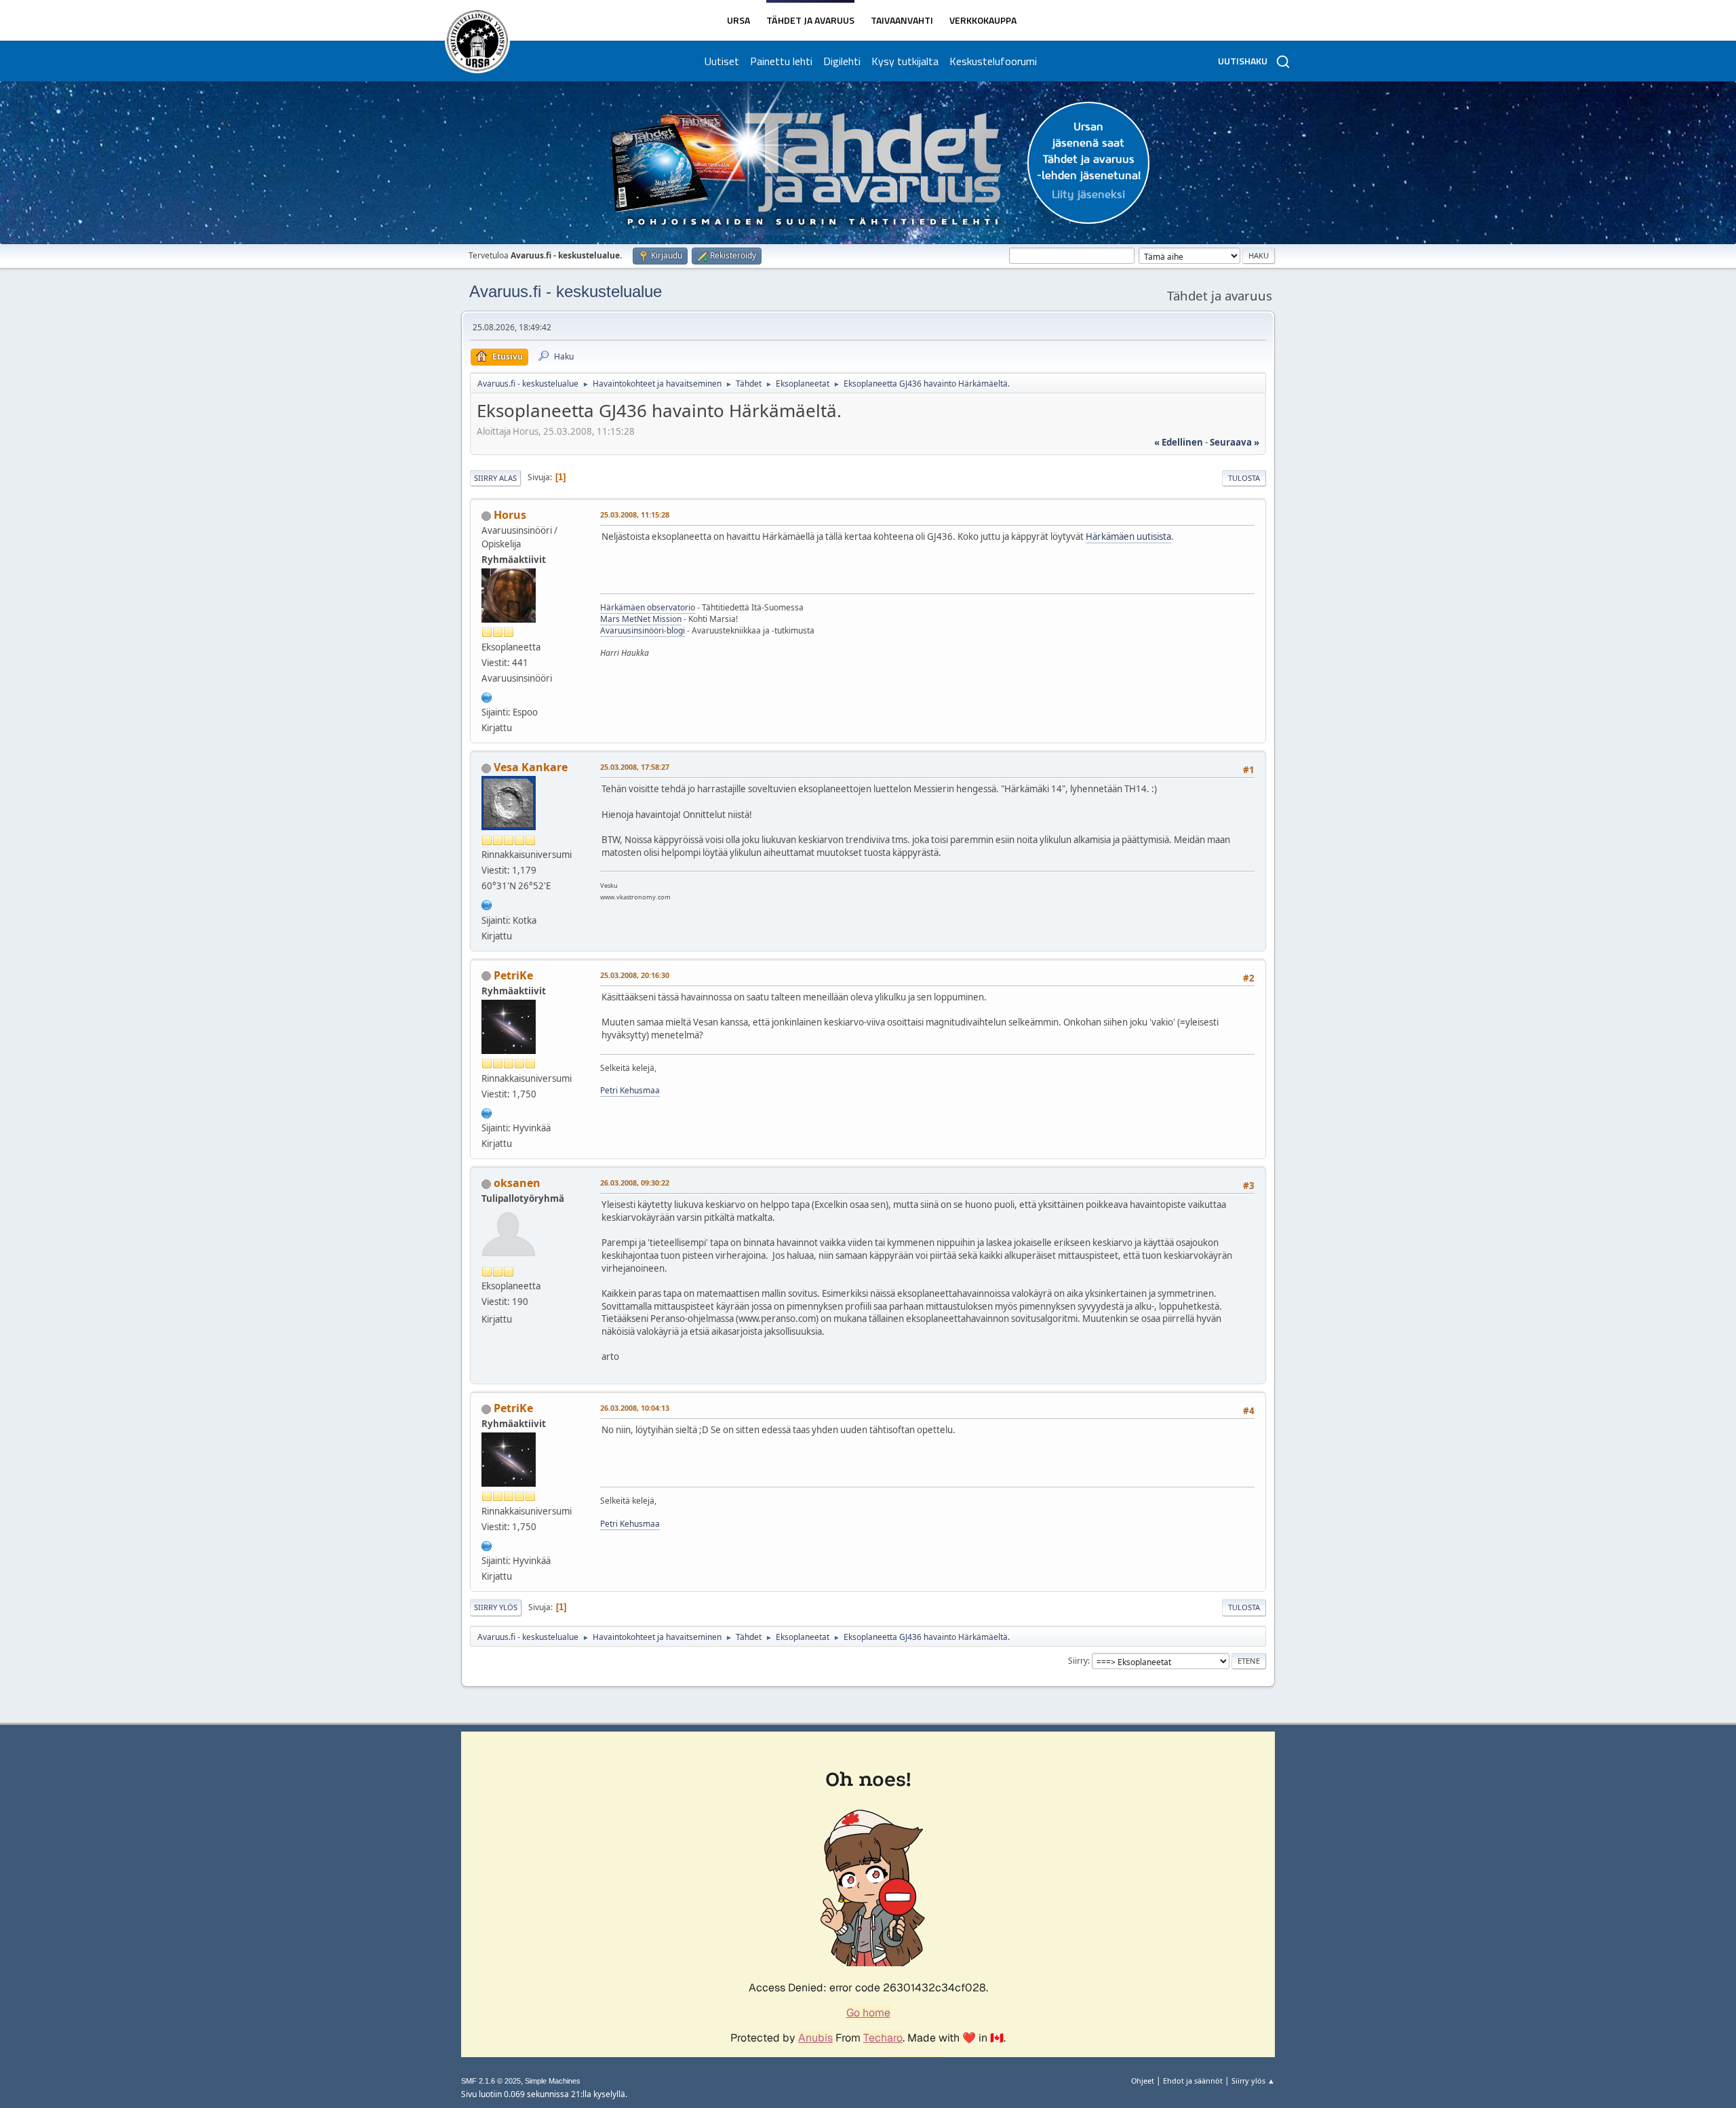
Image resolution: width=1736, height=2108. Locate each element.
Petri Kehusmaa (630, 1090)
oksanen (517, 1183)
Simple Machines (553, 2081)
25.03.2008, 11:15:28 (635, 514)
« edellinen (1179, 442)
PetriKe (513, 975)
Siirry (1078, 1661)
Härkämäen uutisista (1128, 536)
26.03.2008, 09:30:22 (635, 1183)
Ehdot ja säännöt (1193, 2081)
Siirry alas (495, 478)
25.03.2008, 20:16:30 (635, 975)
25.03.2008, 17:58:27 (635, 767)
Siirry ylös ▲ (1253, 2081)
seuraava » (1235, 442)
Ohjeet (1143, 2081)
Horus (510, 515)
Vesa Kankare (531, 767)
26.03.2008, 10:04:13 (635, 1408)
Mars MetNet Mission (641, 619)
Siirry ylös (496, 1607)
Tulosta (1244, 478)
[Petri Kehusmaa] (487, 1112)
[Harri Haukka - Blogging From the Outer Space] (487, 696)
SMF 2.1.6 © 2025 (491, 2081)
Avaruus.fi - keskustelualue (566, 291)
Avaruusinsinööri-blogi (643, 630)
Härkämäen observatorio (648, 607)
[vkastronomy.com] (487, 903)
